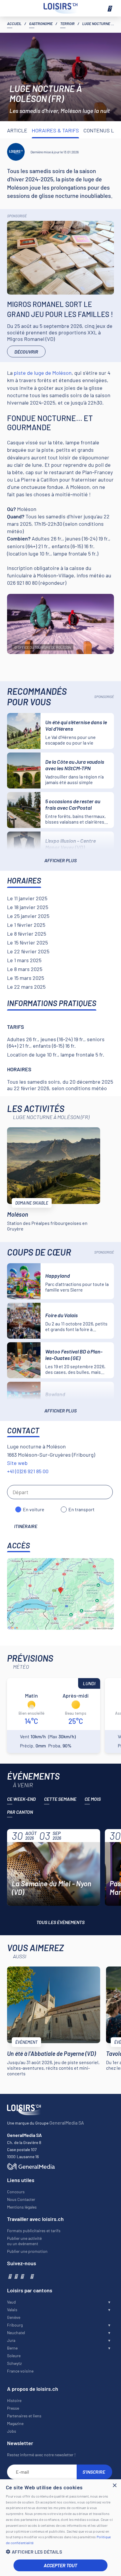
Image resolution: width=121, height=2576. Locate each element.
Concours (16, 2192)
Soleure (14, 2356)
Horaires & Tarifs (55, 130)
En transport (81, 1509)
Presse (13, 2408)
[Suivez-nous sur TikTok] (27, 2276)
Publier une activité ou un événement (24, 2241)
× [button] (114, 2486)
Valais (12, 2310)
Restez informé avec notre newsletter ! (41, 2455)
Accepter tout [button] (60, 2565)
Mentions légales (22, 2207)
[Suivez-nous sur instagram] (16, 2276)
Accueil (14, 24)
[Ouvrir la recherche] (12, 8)
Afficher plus (60, 860)
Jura (11, 2340)
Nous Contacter (21, 2199)
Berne (12, 2348)
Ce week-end (21, 1799)
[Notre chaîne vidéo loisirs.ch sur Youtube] (22, 2276)
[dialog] (60, 2528)
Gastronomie (41, 24)
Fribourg (15, 2325)
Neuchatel (16, 2333)
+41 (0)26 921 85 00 (28, 1471)
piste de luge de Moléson (43, 373)
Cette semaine (60, 1799)
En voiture (34, 1509)
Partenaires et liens (24, 2416)
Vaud (11, 2302)
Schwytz (14, 2363)
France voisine (20, 2371)
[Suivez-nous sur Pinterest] (32, 2276)
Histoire (14, 2400)
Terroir (67, 24)
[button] (60, 2552)
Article (17, 130)
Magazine (15, 2423)
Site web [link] (17, 1463)
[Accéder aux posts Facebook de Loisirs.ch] (10, 2276)
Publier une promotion (27, 2251)
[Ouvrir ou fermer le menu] (109, 8)
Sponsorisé (17, 216)
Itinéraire (26, 1526)
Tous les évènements (60, 1922)
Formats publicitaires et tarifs (34, 2231)
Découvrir (26, 352)
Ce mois (93, 1799)
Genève (14, 2317)
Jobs (12, 2431)
